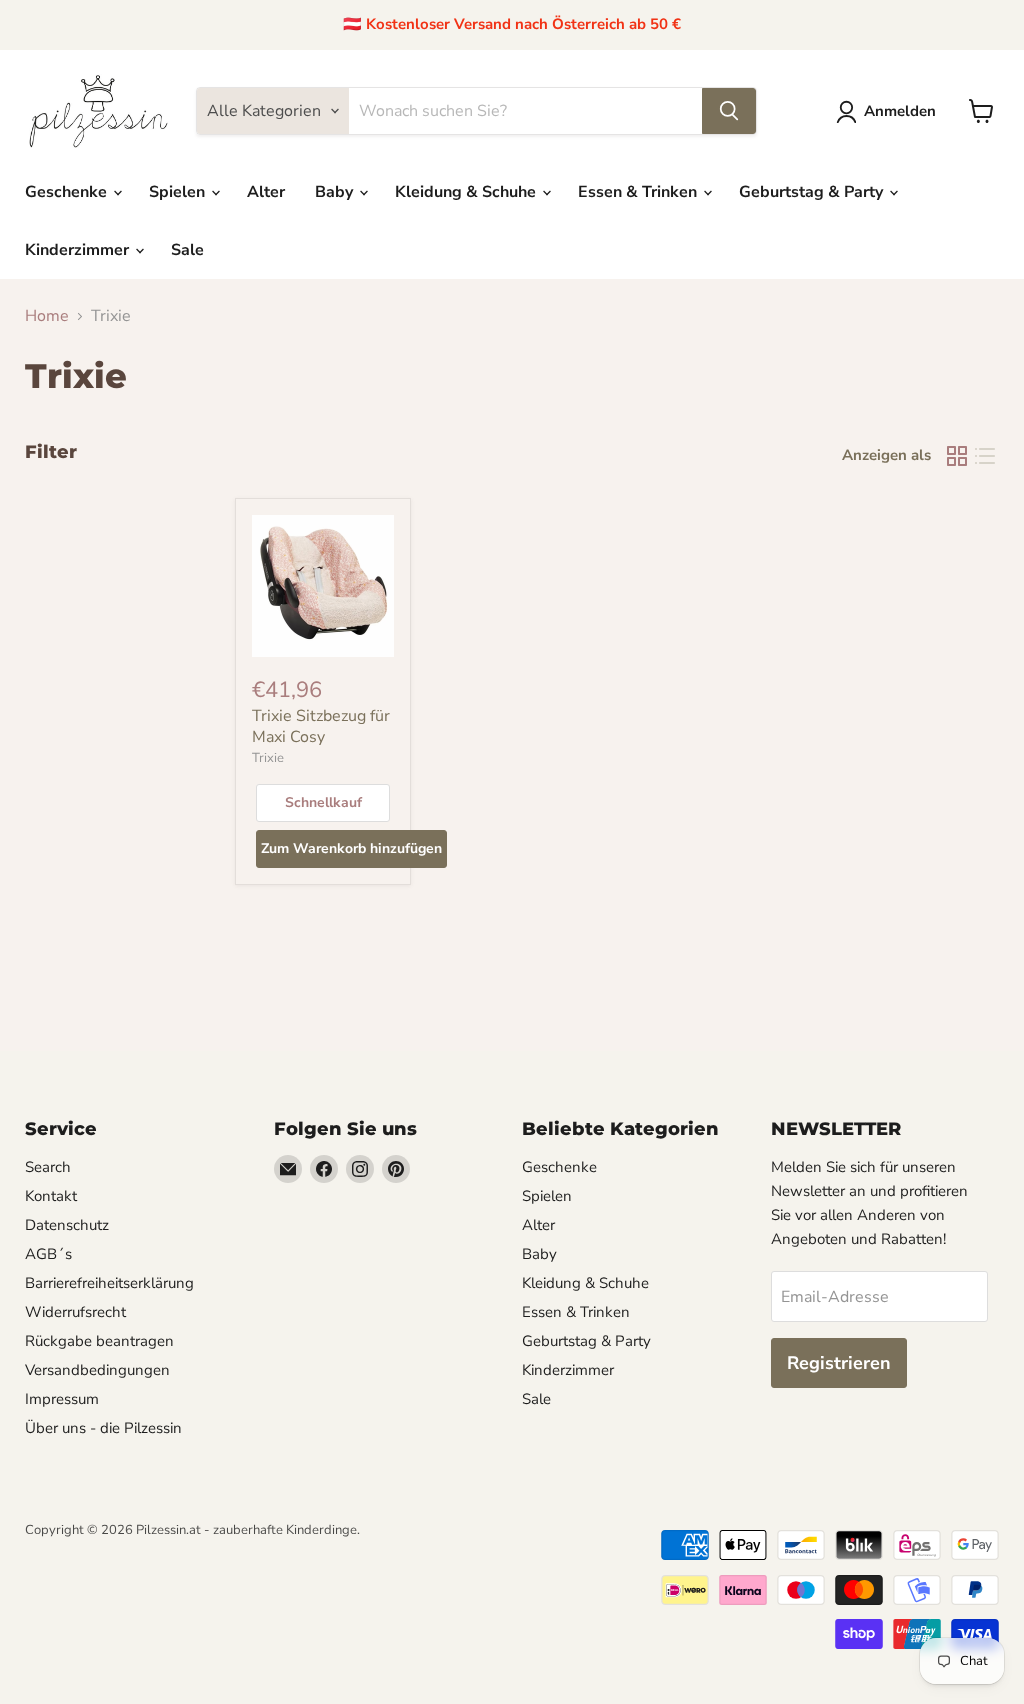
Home (47, 316)
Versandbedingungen (97, 1370)
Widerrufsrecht (75, 1312)
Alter (266, 192)
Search (48, 1167)
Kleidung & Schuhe (467, 192)
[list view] (985, 456)
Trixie (268, 758)
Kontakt (51, 1196)
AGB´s (48, 1254)
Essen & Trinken (639, 192)
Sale (187, 250)
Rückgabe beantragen (99, 1341)
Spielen (179, 192)
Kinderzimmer (79, 250)
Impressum (62, 1399)
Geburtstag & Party (813, 192)
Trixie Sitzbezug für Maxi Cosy (321, 726)
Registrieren (839, 1363)
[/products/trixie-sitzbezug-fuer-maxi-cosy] (323, 586)
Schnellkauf (323, 802)
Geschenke (68, 192)
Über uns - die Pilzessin (103, 1428)
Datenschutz (67, 1225)
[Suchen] (729, 111)
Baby (336, 192)
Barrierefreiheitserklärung (109, 1283)
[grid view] (957, 456)
